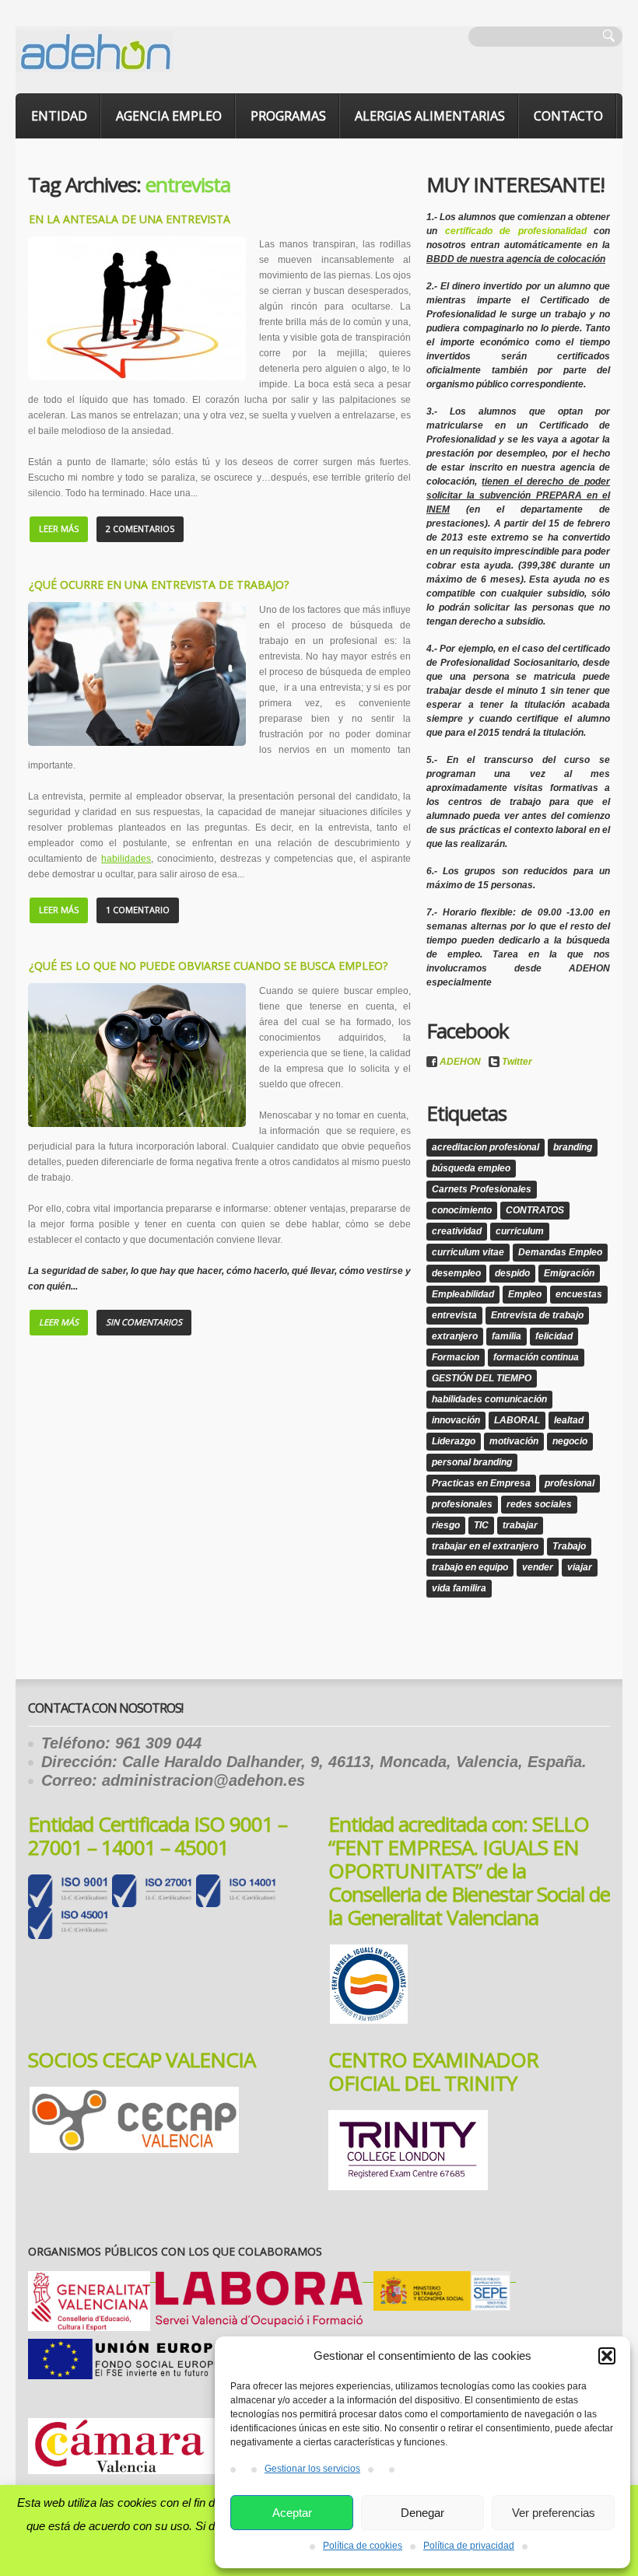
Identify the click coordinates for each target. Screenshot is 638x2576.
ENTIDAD (59, 116)
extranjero (455, 1336)
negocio (570, 1441)
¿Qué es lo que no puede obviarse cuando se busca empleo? (208, 966)
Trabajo (569, 1546)
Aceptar (292, 2513)
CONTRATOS (535, 1210)
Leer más (59, 528)
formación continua (536, 1357)
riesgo (446, 1525)
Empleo (525, 1294)
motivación (514, 1441)
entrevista (454, 1315)
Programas (288, 116)
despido (512, 1273)
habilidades (126, 859)
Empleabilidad (463, 1294)
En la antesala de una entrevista (130, 219)
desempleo (456, 1273)
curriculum (520, 1231)
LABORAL (517, 1420)
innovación (456, 1420)
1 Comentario (138, 910)
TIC (481, 1525)
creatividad (457, 1231)
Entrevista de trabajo (537, 1315)
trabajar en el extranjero (485, 1546)
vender (538, 1567)
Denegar (422, 2513)
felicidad (554, 1336)
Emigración (569, 1273)
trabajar (520, 1525)
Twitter (517, 1062)
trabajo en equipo (470, 1567)
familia (507, 1336)
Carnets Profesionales (482, 1189)
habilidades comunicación (489, 1399)
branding (573, 1147)
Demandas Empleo (560, 1252)
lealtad (569, 1420)
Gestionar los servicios (312, 2469)
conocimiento (462, 1210)
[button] (607, 2356)
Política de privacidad (469, 2546)
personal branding (472, 1462)
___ (262, 2278)
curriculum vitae (468, 1252)
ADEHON (460, 1062)
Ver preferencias (554, 2513)
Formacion (456, 1357)
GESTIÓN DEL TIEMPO (482, 1378)
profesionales (462, 1504)
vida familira (459, 1588)
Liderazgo (454, 1441)
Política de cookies (363, 2546)
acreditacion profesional (486, 1147)
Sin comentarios (144, 1322)
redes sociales (539, 1504)
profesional (570, 1483)
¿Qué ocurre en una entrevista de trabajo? (159, 584)
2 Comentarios (140, 528)
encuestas (579, 1294)
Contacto (568, 116)
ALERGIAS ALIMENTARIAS (430, 116)
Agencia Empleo (169, 116)
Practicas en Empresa (481, 1483)
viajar (580, 1567)
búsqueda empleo (471, 1168)
